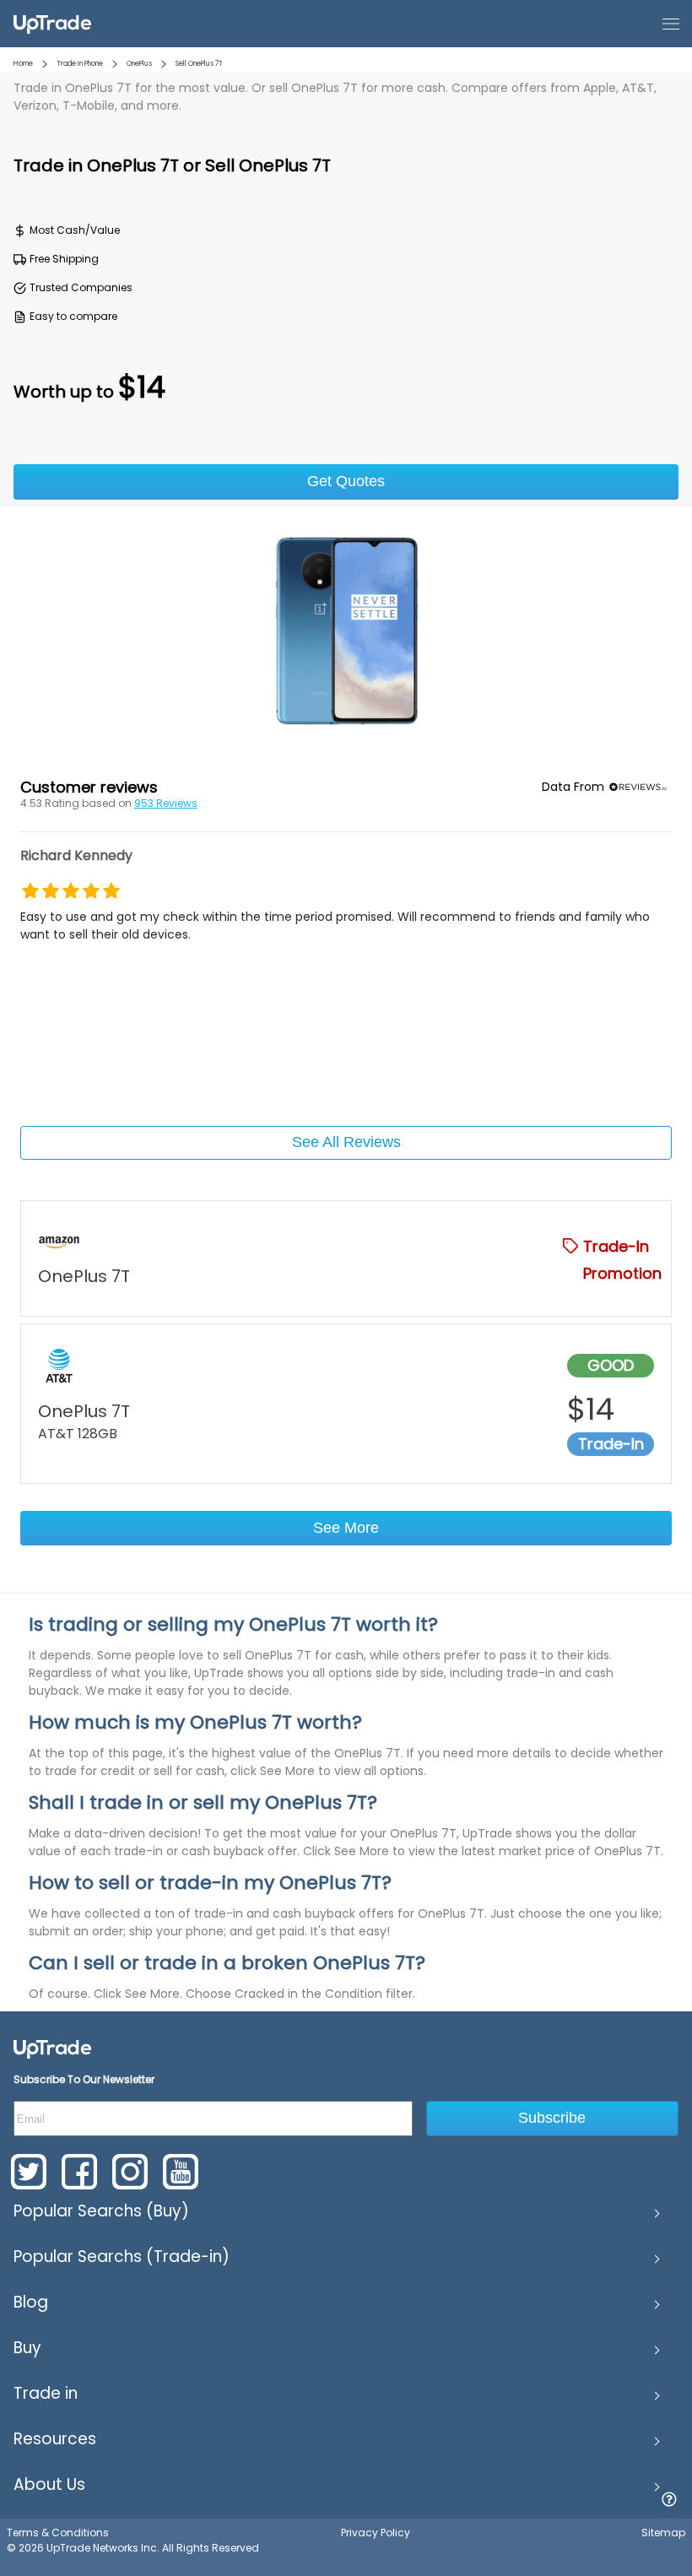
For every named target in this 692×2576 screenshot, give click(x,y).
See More (346, 1528)
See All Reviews (346, 1142)
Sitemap (663, 2533)
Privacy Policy (376, 2533)
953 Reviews (166, 803)
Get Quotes (346, 481)
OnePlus (139, 64)
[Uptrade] (52, 23)
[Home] (52, 2048)
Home (23, 64)
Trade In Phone (80, 64)
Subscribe (552, 2118)
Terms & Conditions (58, 2533)
